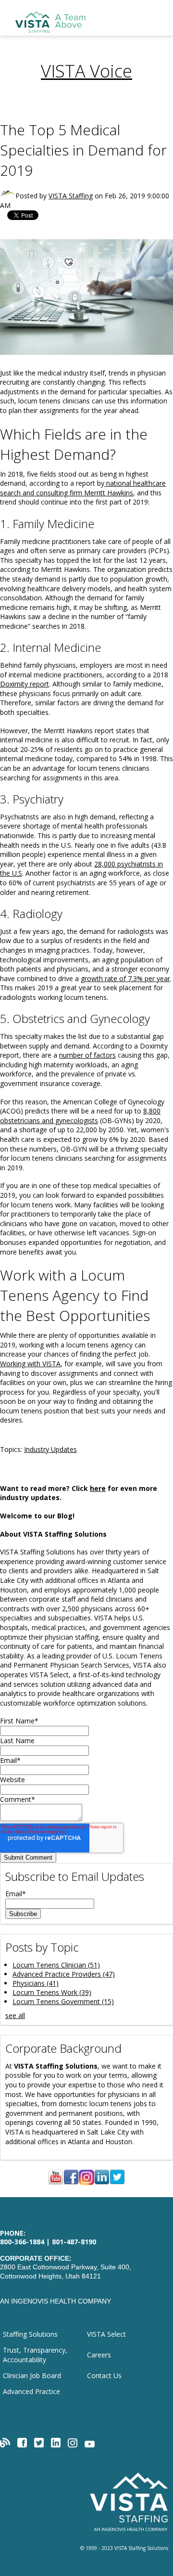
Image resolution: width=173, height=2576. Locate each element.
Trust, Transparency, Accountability (35, 2355)
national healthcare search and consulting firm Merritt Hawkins (83, 488)
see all (15, 2015)
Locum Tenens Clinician (56, 1965)
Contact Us (104, 2375)
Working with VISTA (30, 1364)
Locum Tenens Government (63, 2001)
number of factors (87, 1055)
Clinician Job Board (32, 2375)
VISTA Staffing (71, 196)
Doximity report (25, 684)
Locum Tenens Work (52, 1992)
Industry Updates (50, 1449)
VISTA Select (106, 2334)
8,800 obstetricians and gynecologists (80, 1116)
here (98, 1488)
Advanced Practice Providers (64, 1974)
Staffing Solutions (30, 2334)
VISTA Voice (86, 71)
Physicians (36, 1983)
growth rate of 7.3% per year (125, 978)
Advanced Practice (31, 2391)
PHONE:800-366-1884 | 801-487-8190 (48, 2238)
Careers (99, 2355)
